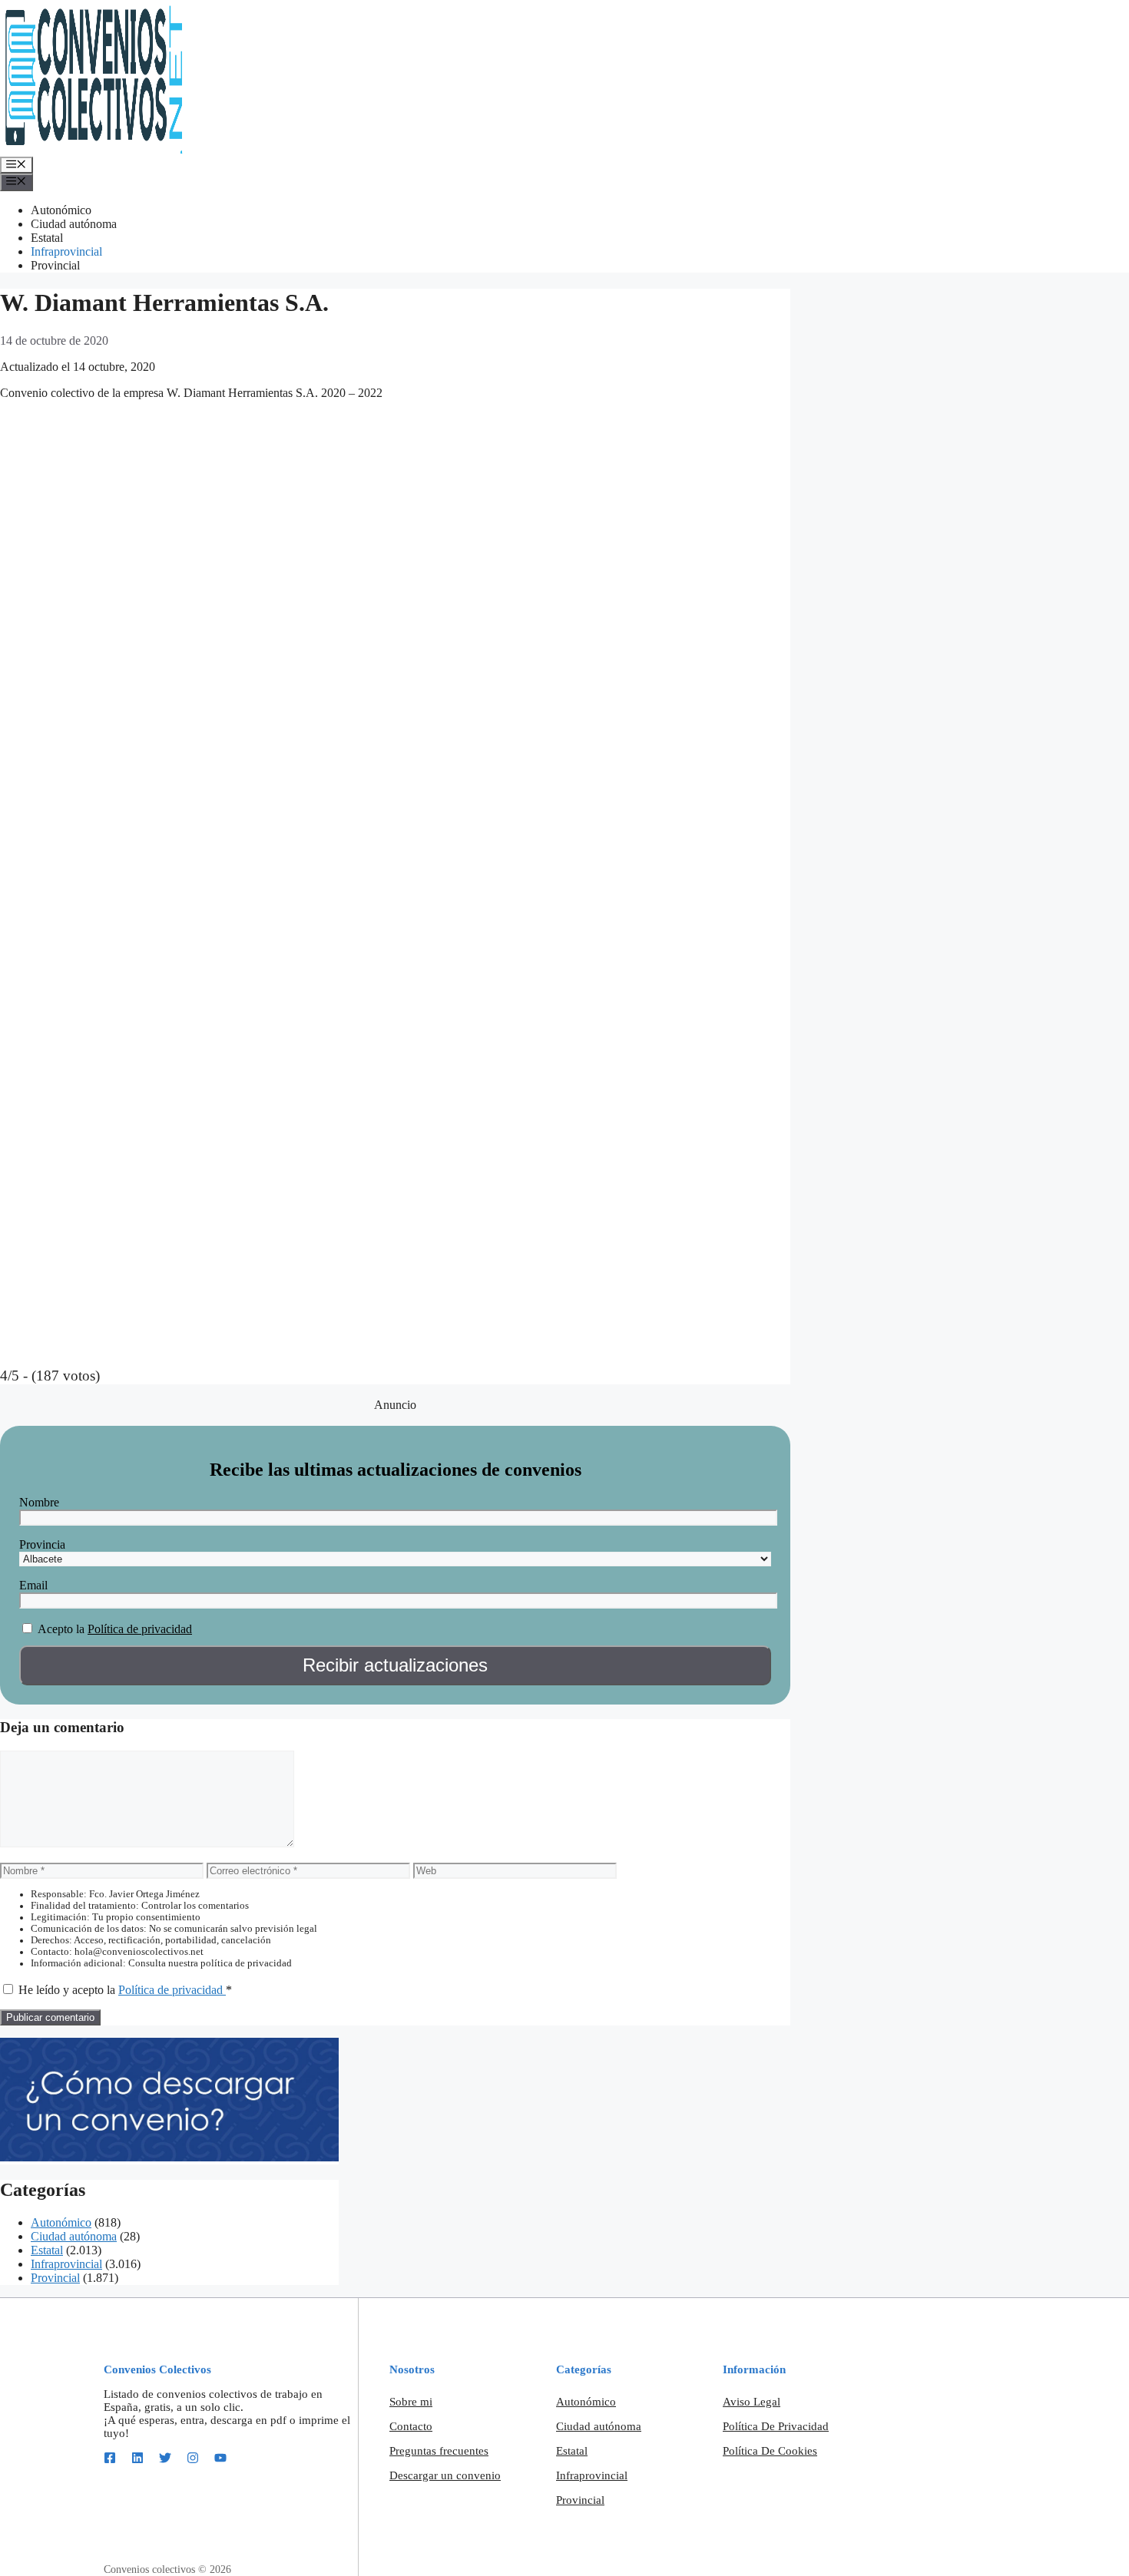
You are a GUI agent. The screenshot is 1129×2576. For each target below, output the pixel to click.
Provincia (42, 1544)
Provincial (55, 265)
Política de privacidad (140, 1629)
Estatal (47, 238)
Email (33, 1585)
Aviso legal (752, 2402)
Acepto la (61, 1629)
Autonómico (61, 210)
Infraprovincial (66, 251)
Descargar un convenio (445, 2475)
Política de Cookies (770, 2451)
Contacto (411, 2426)
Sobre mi (411, 2402)
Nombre (39, 1502)
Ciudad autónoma (74, 224)
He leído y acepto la (125, 1990)
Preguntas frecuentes (439, 2451)
